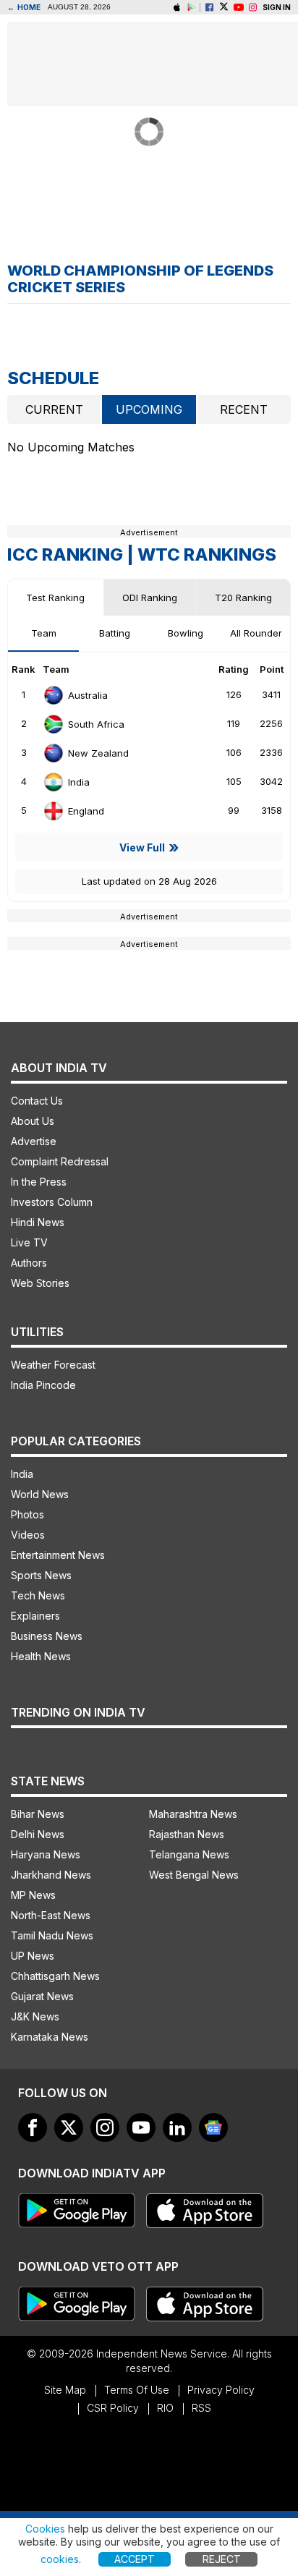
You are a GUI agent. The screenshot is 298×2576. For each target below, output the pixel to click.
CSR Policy (113, 2408)
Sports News (41, 1575)
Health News (41, 1656)
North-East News (51, 1915)
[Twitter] (224, 8)
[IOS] (177, 8)
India (79, 782)
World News (40, 1494)
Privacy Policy (221, 2390)
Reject (222, 2559)
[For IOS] (205, 2304)
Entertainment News (58, 1555)
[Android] (191, 8)
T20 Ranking (243, 598)
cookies (60, 2559)
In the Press (39, 1182)
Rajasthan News (187, 1834)
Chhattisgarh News (55, 1976)
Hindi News (38, 1222)
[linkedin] (177, 2127)
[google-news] (213, 2127)
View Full (142, 847)
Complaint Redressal (60, 1161)
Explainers (35, 1616)
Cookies (45, 2529)
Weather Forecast (53, 1365)
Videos (28, 1535)
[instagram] (253, 8)
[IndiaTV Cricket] (238, 8)
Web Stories (40, 1283)
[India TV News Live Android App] (77, 2211)
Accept (135, 2559)
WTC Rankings (207, 554)
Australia (88, 695)
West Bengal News (194, 1875)
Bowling (186, 633)
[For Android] (77, 2304)
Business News (47, 1636)
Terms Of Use (137, 2390)
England (86, 811)
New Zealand (98, 753)
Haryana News (46, 1854)
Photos (27, 1514)
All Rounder (256, 633)
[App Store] (205, 2211)
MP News (33, 1895)
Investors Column (52, 1202)
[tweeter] (69, 2127)
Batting (115, 633)
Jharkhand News (51, 1875)
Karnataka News (50, 2037)
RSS (201, 2408)
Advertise (34, 1141)
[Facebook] (209, 8)
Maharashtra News (193, 1814)
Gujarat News (42, 1996)
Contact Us (37, 1101)
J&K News (35, 2016)
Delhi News (38, 1834)
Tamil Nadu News (52, 1935)
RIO (165, 2408)
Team (44, 633)
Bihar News (38, 1814)
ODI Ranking (150, 598)
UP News (33, 1956)
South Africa (96, 724)
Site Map (65, 2390)
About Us (33, 1121)
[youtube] (141, 2127)
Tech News (38, 1595)
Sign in (277, 7)
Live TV (29, 1242)
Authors (29, 1263)
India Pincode (43, 1385)
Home (24, 7)
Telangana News (189, 1854)
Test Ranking (55, 598)
